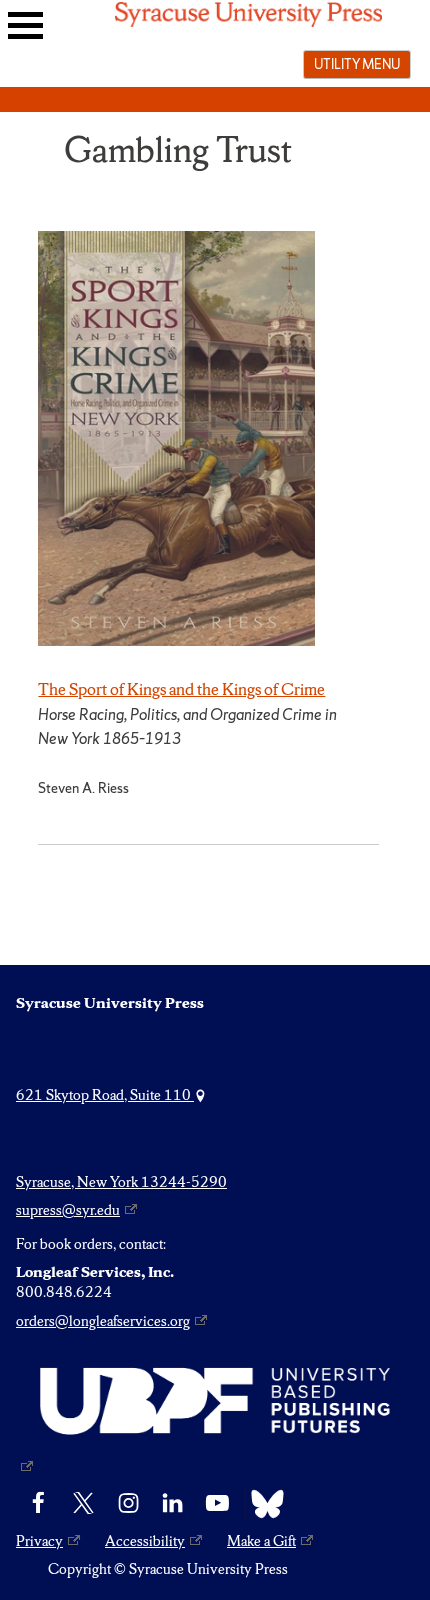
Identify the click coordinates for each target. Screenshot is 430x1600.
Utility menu (357, 64)
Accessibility (145, 1541)
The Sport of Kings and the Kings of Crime (181, 689)
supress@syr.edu (68, 1210)
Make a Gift (261, 1541)
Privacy (39, 1541)
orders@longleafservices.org (103, 1321)
